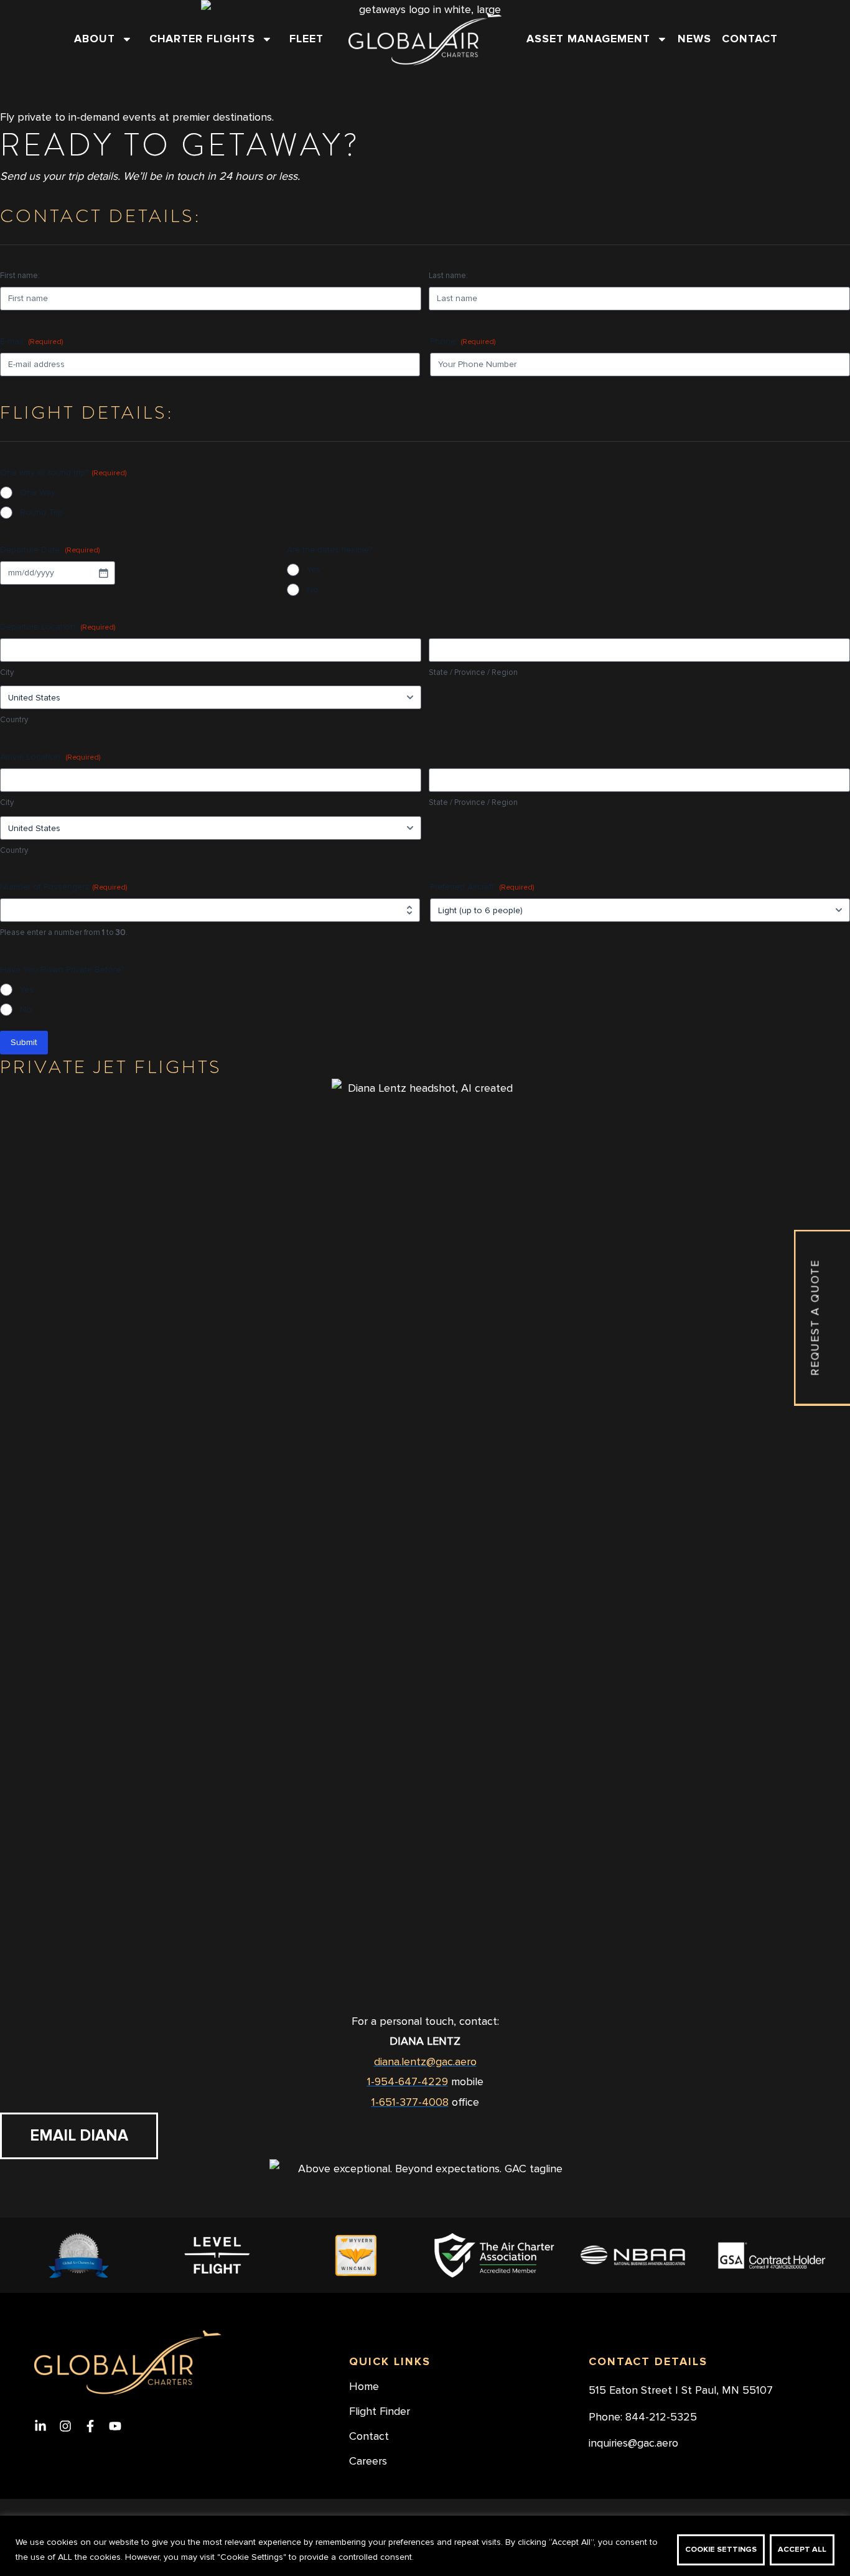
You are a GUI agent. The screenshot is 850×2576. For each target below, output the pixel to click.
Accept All (802, 2550)
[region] (425, 2546)
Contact (750, 39)
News (694, 39)
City (7, 672)
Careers (368, 2462)
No (313, 589)
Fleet (306, 39)
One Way (38, 492)
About (95, 39)
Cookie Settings (721, 2550)
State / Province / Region (473, 672)
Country (14, 720)
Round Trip (41, 512)
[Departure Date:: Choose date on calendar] (103, 573)
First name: (20, 276)
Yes (314, 570)
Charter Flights (202, 39)
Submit (24, 1042)
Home (364, 2387)
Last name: (448, 276)
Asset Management (588, 39)
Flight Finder (380, 2412)
